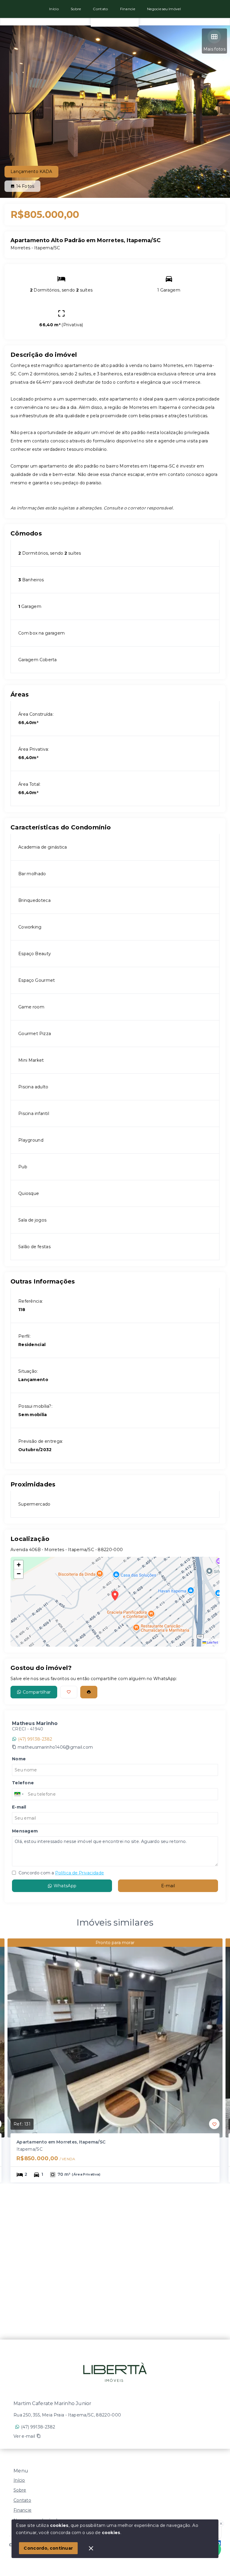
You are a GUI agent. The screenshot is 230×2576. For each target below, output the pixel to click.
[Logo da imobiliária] (115, 2369)
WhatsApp (65, 1886)
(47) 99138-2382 (35, 1739)
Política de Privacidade (80, 1873)
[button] (19, 1565)
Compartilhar (37, 1692)
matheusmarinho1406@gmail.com (55, 1747)
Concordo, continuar (48, 2548)
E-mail (168, 1886)
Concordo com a (61, 1873)
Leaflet (212, 1642)
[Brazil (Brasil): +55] (19, 1794)
